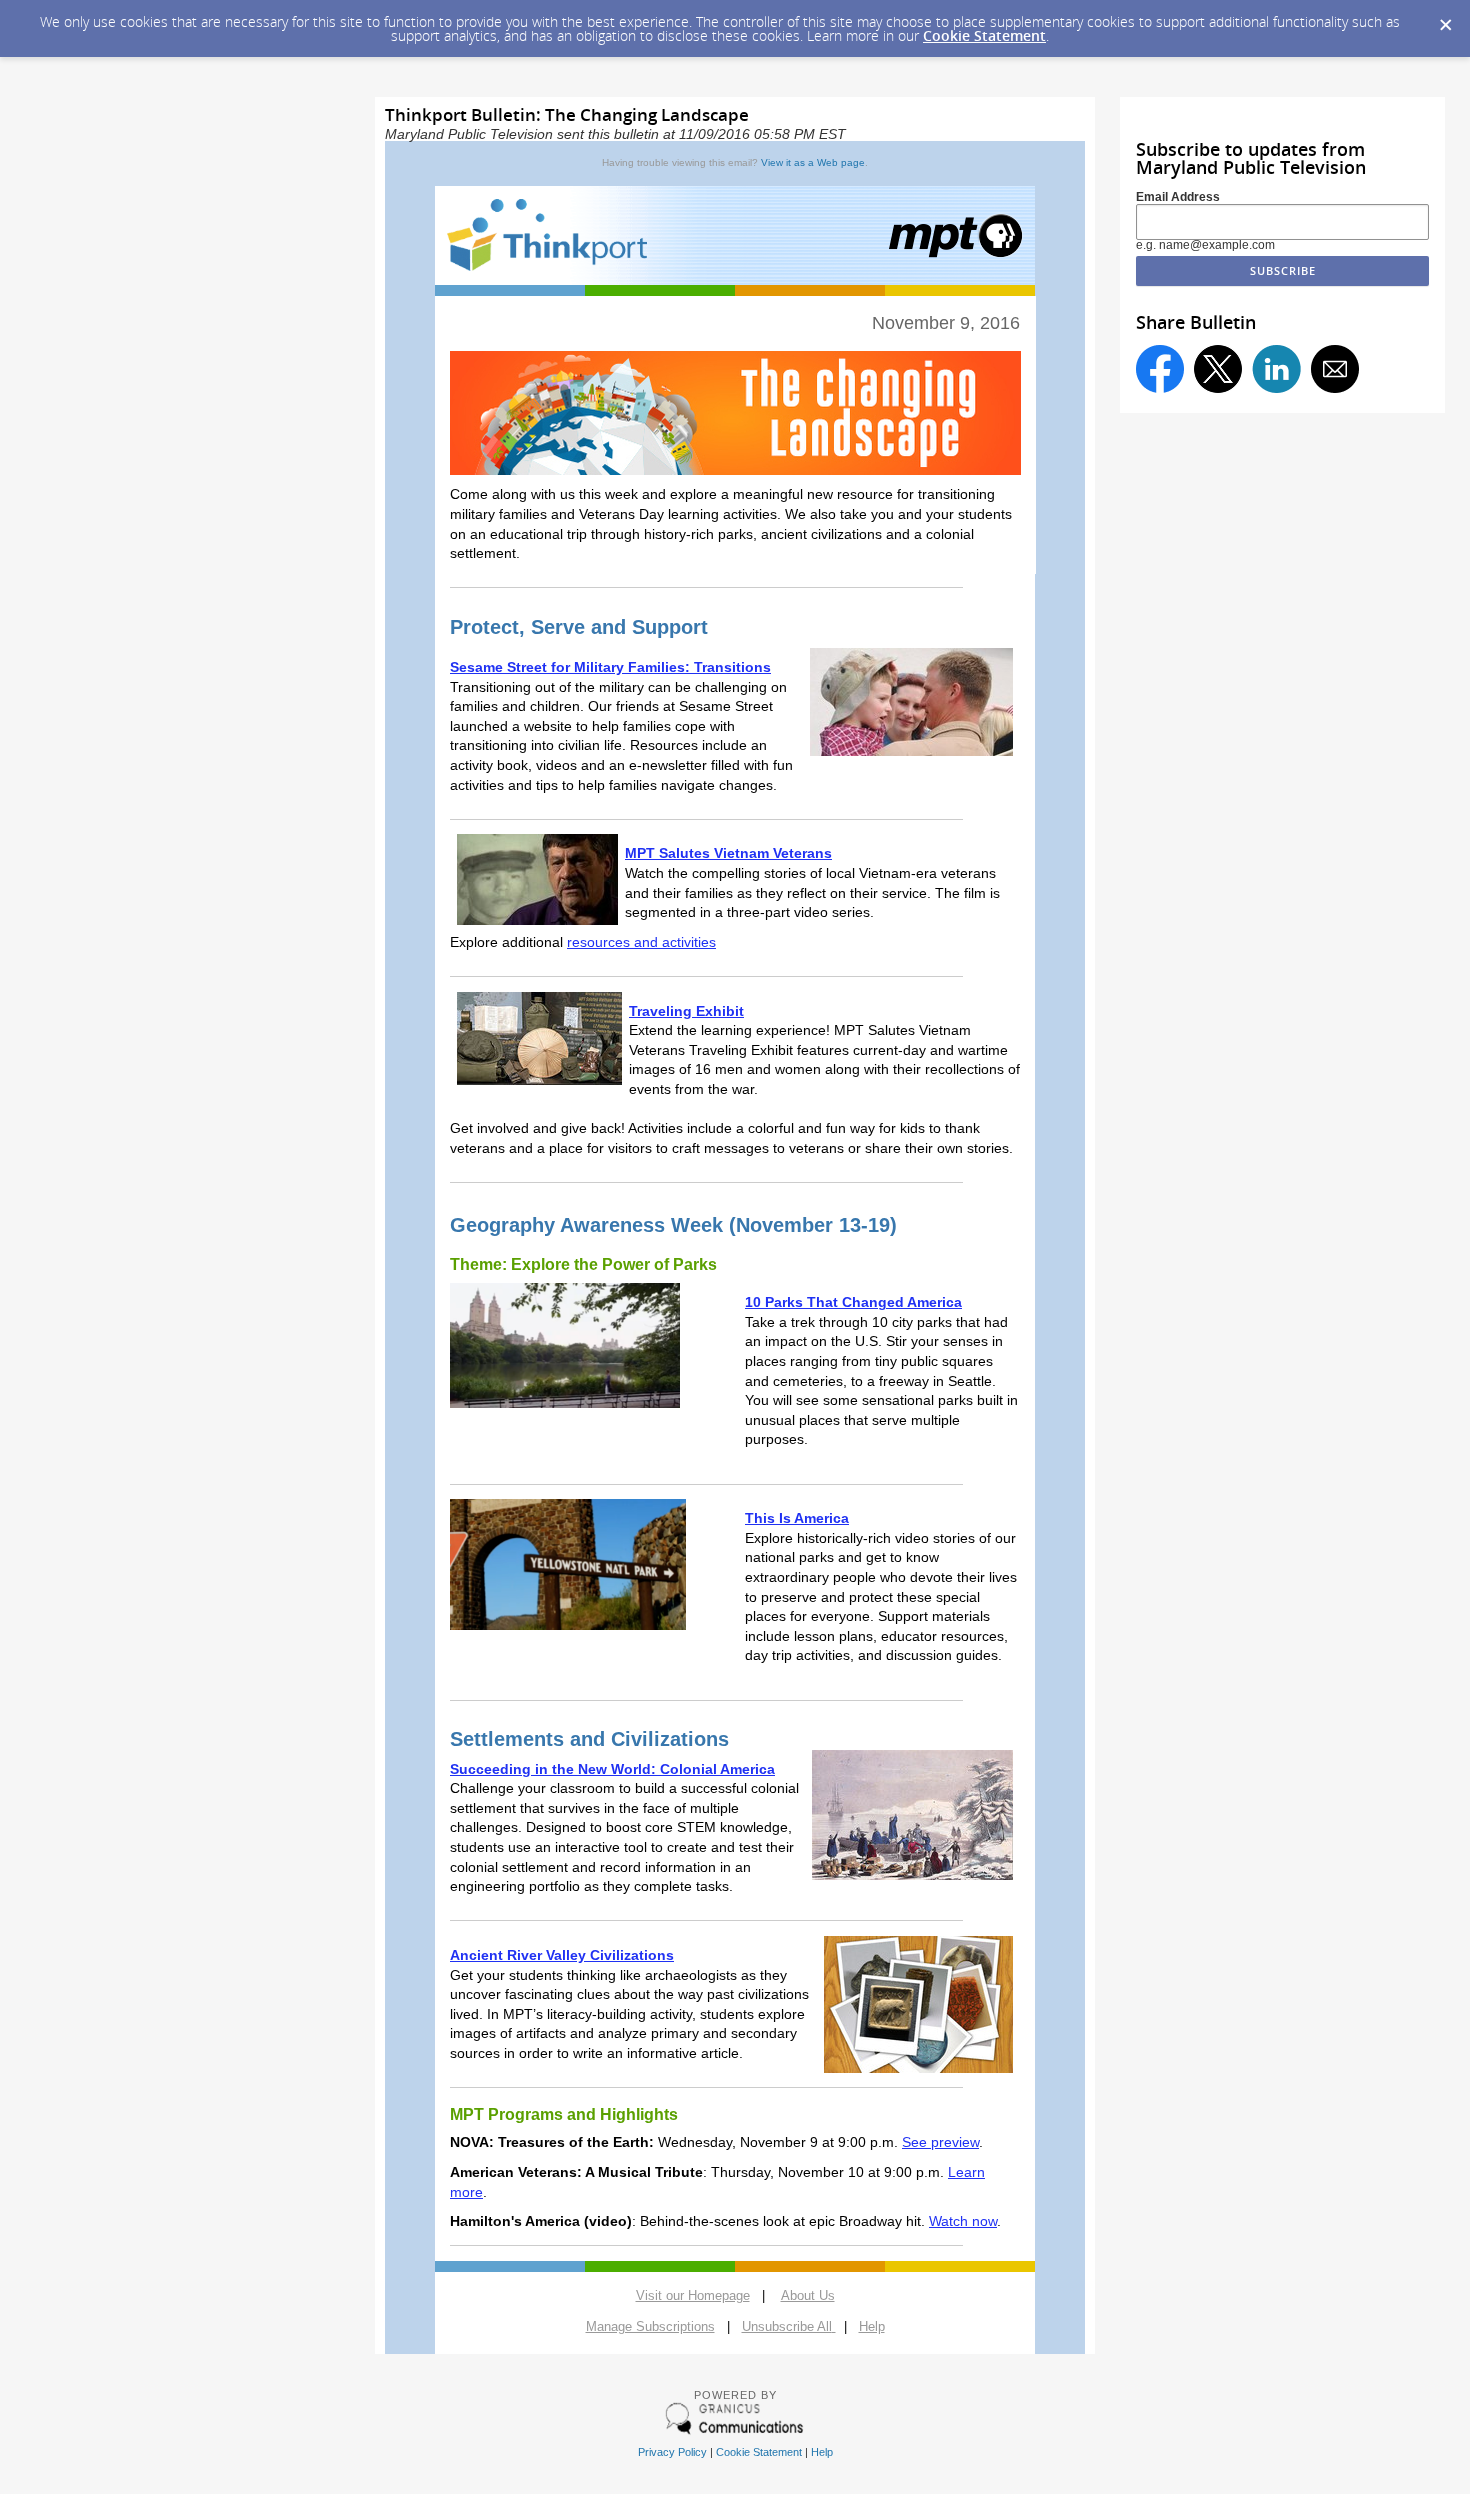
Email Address (1178, 197)
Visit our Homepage (693, 2295)
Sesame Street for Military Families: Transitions (610, 667)
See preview (940, 2142)
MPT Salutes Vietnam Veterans (728, 853)
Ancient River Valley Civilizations (562, 1955)
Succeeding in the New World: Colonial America (612, 1769)
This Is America (797, 1518)
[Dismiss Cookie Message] (1445, 19)
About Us (808, 2295)
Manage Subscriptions (650, 2326)
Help (822, 2452)
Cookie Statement (984, 35)
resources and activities (641, 942)
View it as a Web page (813, 162)
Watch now (963, 2221)
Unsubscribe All (787, 2326)
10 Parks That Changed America (853, 1302)
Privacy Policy (672, 2452)
